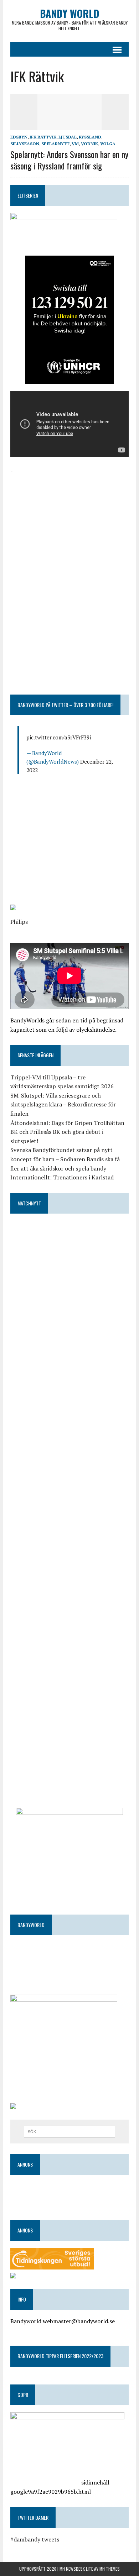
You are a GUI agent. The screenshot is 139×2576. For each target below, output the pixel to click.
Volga (108, 144)
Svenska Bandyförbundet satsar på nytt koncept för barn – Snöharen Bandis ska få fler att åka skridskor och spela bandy (65, 1159)
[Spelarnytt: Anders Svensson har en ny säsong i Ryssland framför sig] (69, 125)
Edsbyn (19, 137)
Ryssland (90, 137)
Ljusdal (68, 137)
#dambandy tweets (35, 2539)
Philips (19, 922)
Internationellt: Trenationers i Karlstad (62, 1177)
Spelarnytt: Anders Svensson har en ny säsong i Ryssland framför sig (69, 160)
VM (75, 144)
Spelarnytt (55, 144)
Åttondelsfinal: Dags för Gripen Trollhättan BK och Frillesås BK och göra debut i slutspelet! (67, 1132)
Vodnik (89, 144)
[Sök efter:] (70, 2131)
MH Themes (110, 2569)
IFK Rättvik (43, 137)
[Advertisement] (69, 520)
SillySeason (25, 144)
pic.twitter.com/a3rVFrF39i (59, 737)
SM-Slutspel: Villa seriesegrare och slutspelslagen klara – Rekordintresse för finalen (63, 1104)
